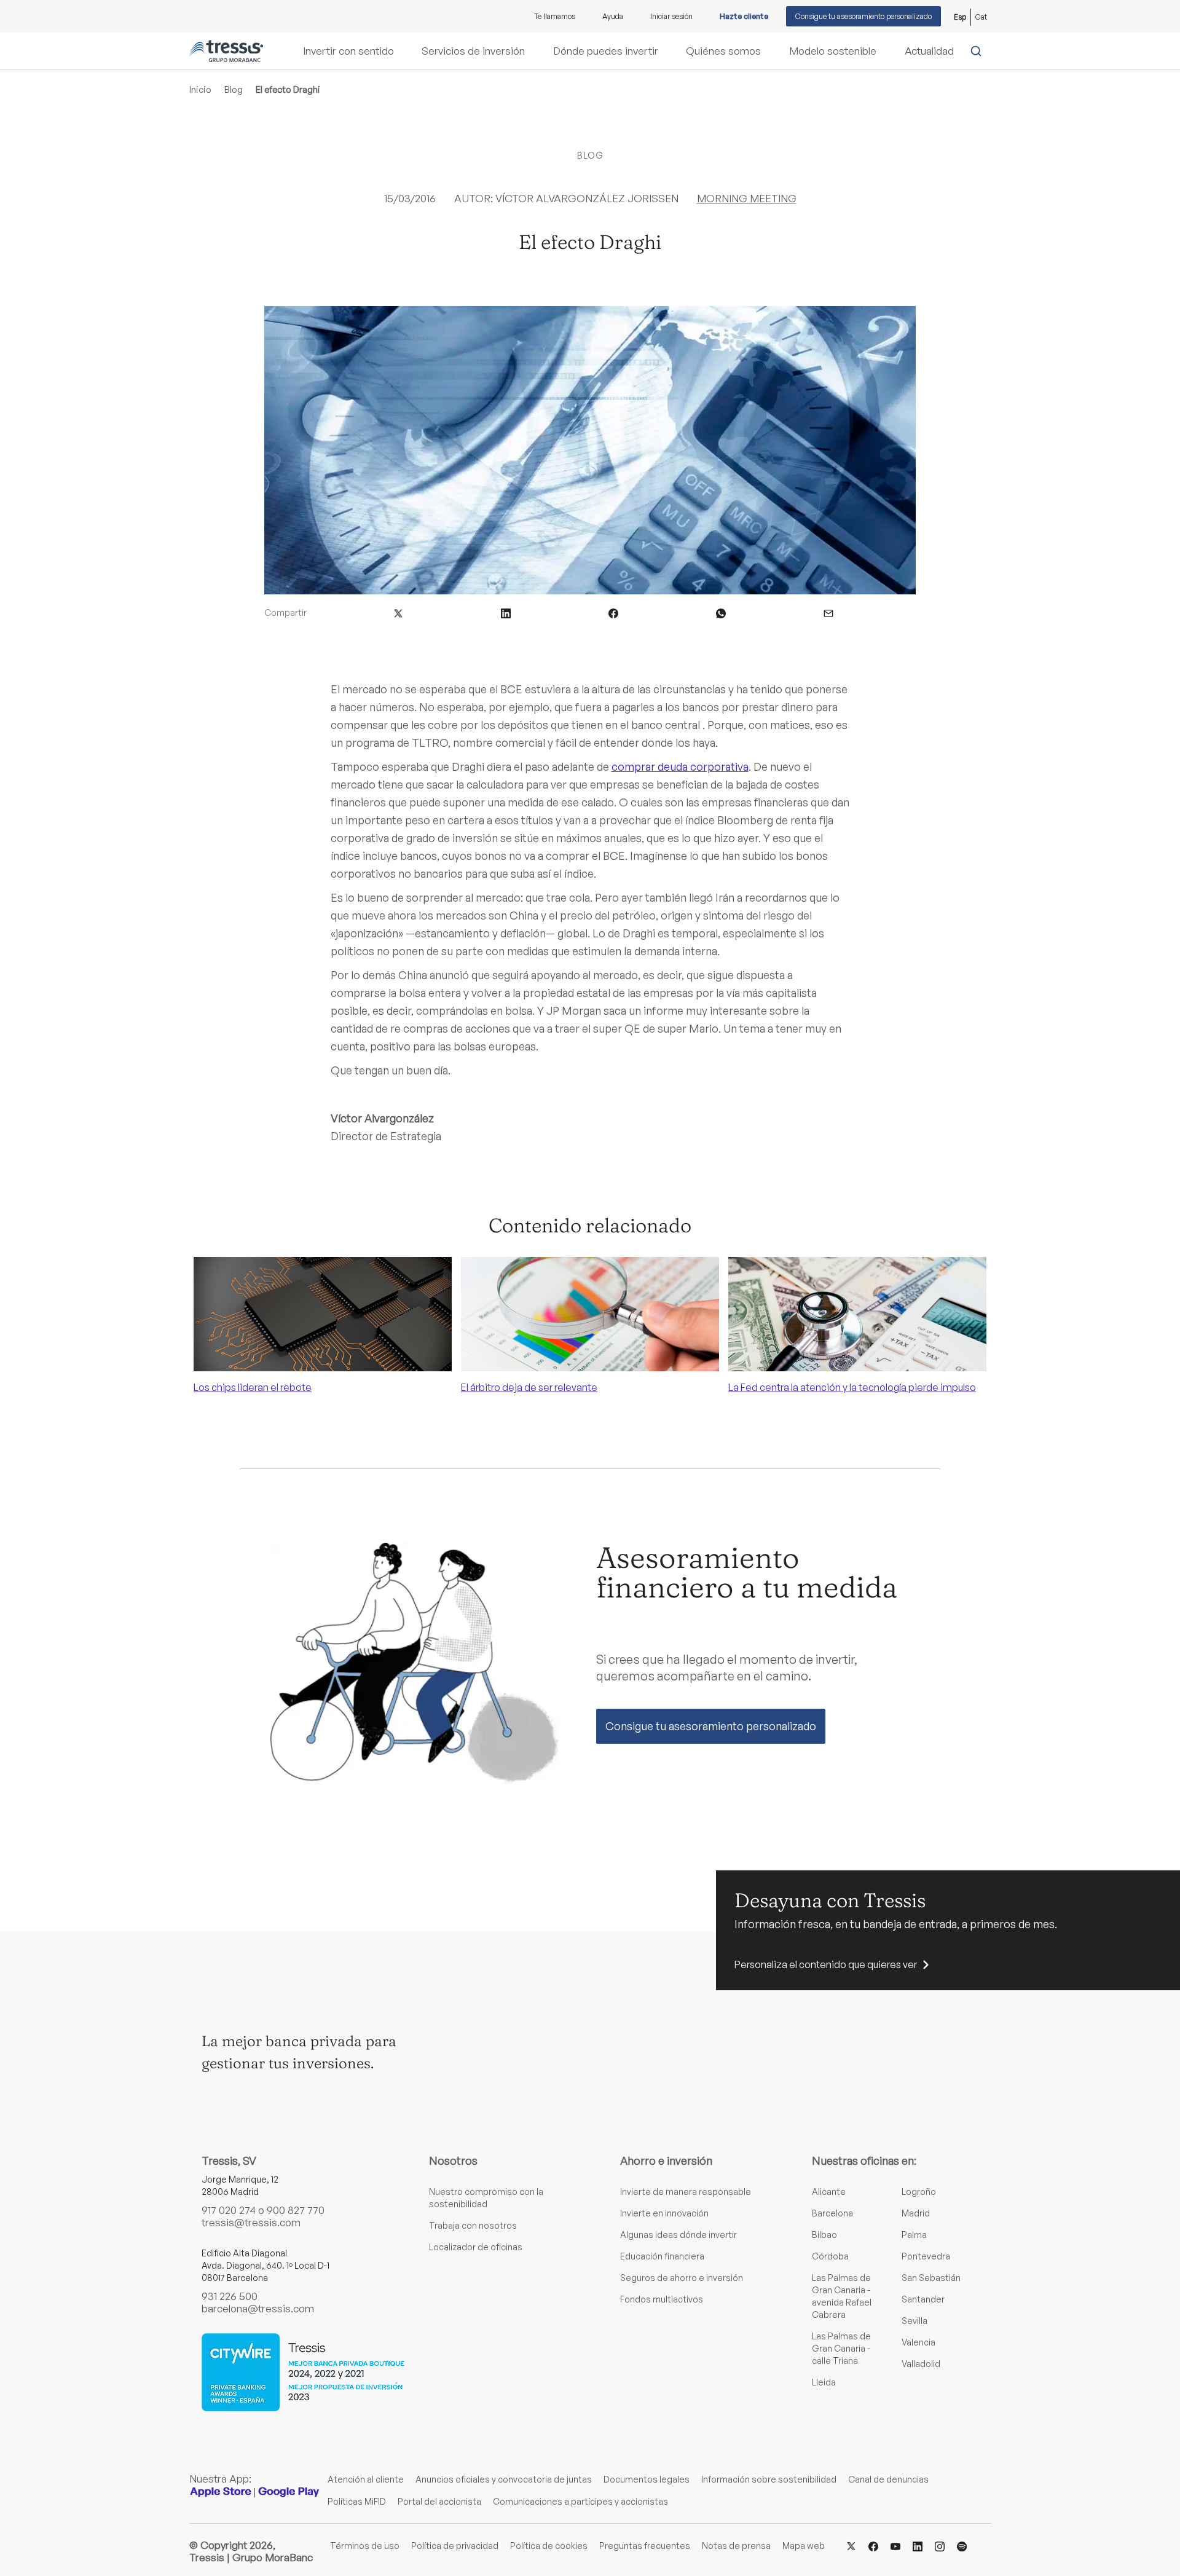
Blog (234, 89)
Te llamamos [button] (555, 16)
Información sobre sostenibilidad (769, 2479)
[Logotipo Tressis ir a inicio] (226, 51)
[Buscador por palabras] (979, 51)
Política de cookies (549, 2546)
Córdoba (830, 2256)
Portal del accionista (439, 2501)
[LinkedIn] (918, 2545)
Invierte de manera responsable (686, 2192)
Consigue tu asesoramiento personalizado (863, 16)
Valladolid (921, 2364)
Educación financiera (662, 2256)
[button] (398, 612)
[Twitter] (851, 2545)
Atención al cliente (366, 2479)
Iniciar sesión (671, 16)
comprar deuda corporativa (680, 766)
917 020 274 (229, 2210)
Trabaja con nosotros (473, 2225)
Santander (923, 2299)
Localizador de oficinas (476, 2247)
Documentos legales (647, 2479)
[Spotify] (962, 2545)
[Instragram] (940, 2545)
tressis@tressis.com (251, 2222)
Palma (914, 2235)
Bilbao (824, 2235)
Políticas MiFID (357, 2501)
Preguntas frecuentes (645, 2546)
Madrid (916, 2213)
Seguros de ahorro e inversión (682, 2278)
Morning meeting (747, 198)
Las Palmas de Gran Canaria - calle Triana (841, 2348)
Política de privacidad (455, 2546)
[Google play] (289, 2491)
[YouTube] (895, 2545)
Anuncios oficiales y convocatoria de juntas (504, 2479)
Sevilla (914, 2321)
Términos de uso (365, 2546)
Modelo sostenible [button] (833, 51)
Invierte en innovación (664, 2213)
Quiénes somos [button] (723, 51)
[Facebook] (873, 2545)
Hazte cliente (744, 16)
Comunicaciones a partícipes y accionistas (580, 2501)
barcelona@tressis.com (258, 2308)
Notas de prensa (736, 2546)
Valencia (918, 2342)
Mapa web (804, 2546)
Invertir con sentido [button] (348, 51)
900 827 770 (296, 2210)
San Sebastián (931, 2278)
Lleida (824, 2382)
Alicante (829, 2192)
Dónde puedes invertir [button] (606, 51)
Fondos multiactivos (662, 2299)
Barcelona (832, 2213)
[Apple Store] (221, 2491)
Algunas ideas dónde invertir (678, 2235)
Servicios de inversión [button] (473, 51)
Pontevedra (926, 2256)
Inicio (200, 89)
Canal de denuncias (888, 2479)
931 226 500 (230, 2296)
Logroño (919, 2192)
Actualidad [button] (929, 51)
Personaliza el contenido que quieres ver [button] (826, 1964)
